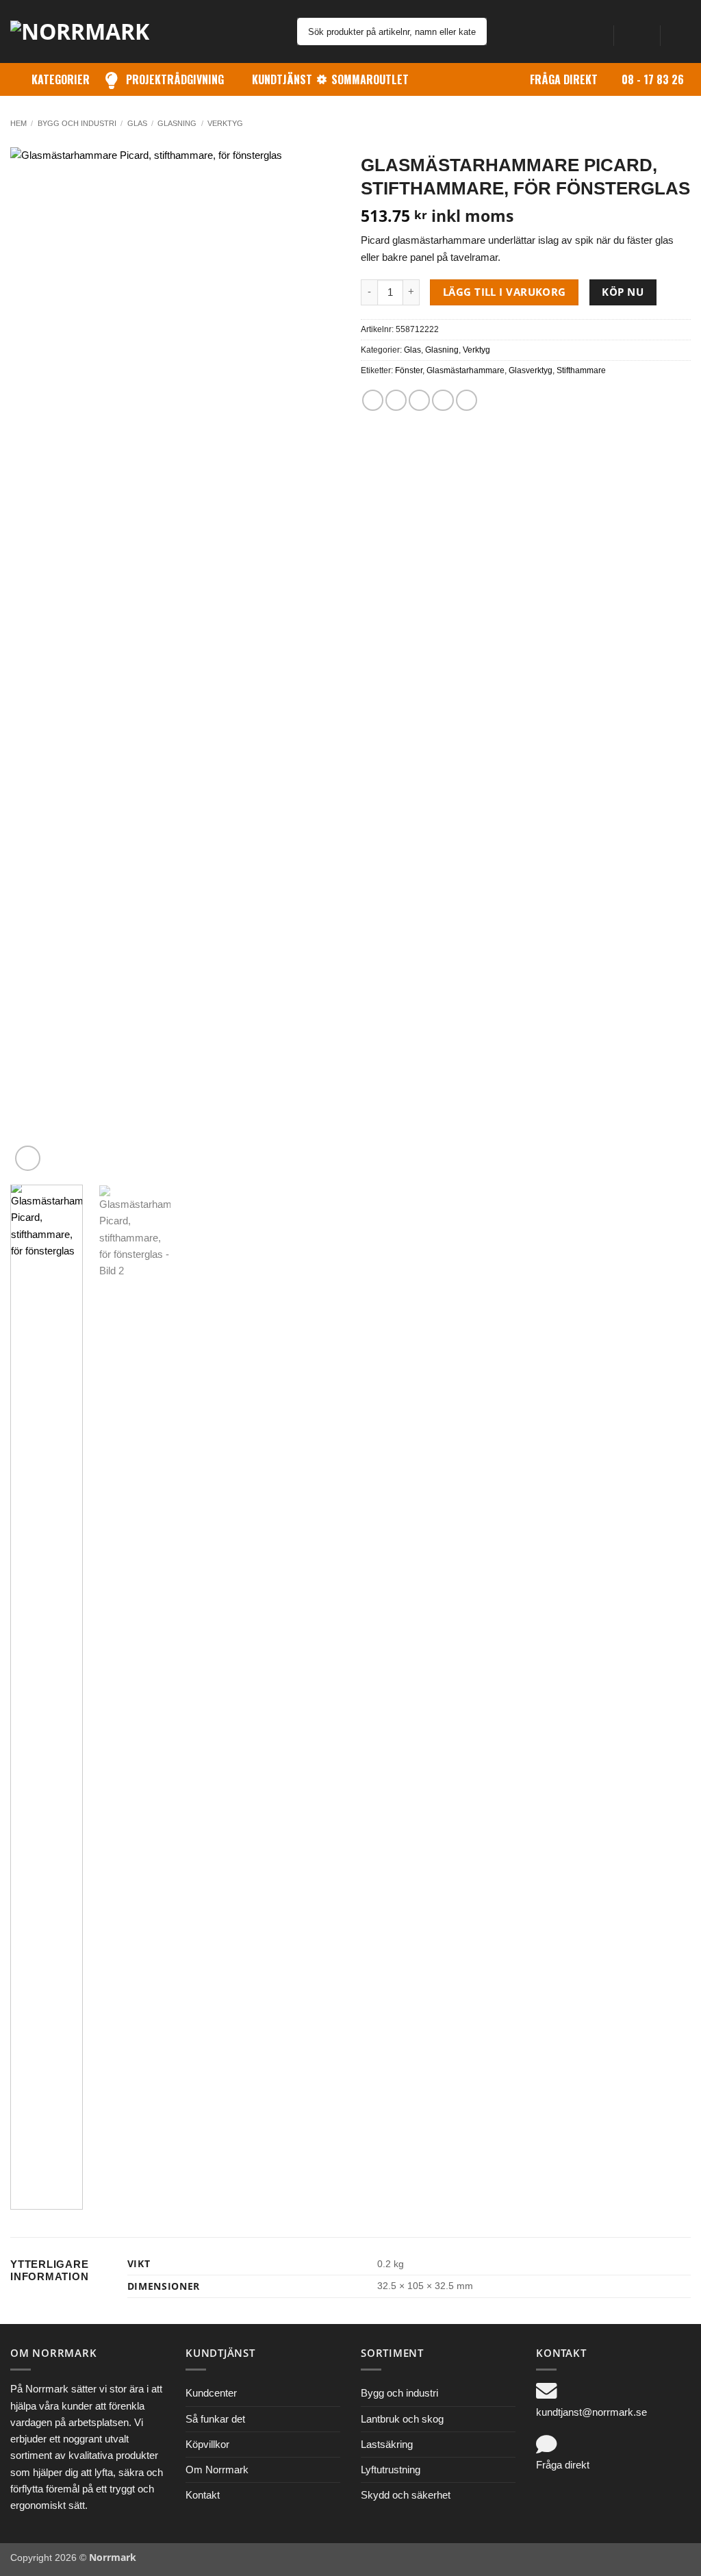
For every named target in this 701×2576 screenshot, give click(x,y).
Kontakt (203, 2495)
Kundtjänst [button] (282, 79)
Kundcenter (211, 2393)
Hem (18, 123)
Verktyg (225, 123)
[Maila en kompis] (419, 400)
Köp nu (623, 292)
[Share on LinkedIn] (467, 400)
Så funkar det (215, 2419)
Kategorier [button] (61, 79)
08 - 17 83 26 (653, 79)
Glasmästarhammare (466, 370)
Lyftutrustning (391, 2470)
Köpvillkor (207, 2444)
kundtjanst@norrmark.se (591, 2412)
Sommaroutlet (370, 79)
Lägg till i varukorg (505, 292)
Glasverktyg (531, 370)
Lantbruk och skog (402, 2419)
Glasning (177, 123)
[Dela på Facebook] (373, 400)
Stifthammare (581, 370)
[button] (637, 31)
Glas (137, 123)
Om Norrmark (217, 2470)
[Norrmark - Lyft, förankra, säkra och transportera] (89, 31)
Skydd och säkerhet (406, 2495)
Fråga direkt (564, 79)
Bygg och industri (77, 123)
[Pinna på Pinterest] (443, 400)
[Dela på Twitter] (396, 400)
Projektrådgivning (175, 79)
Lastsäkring (387, 2444)
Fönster (409, 370)
